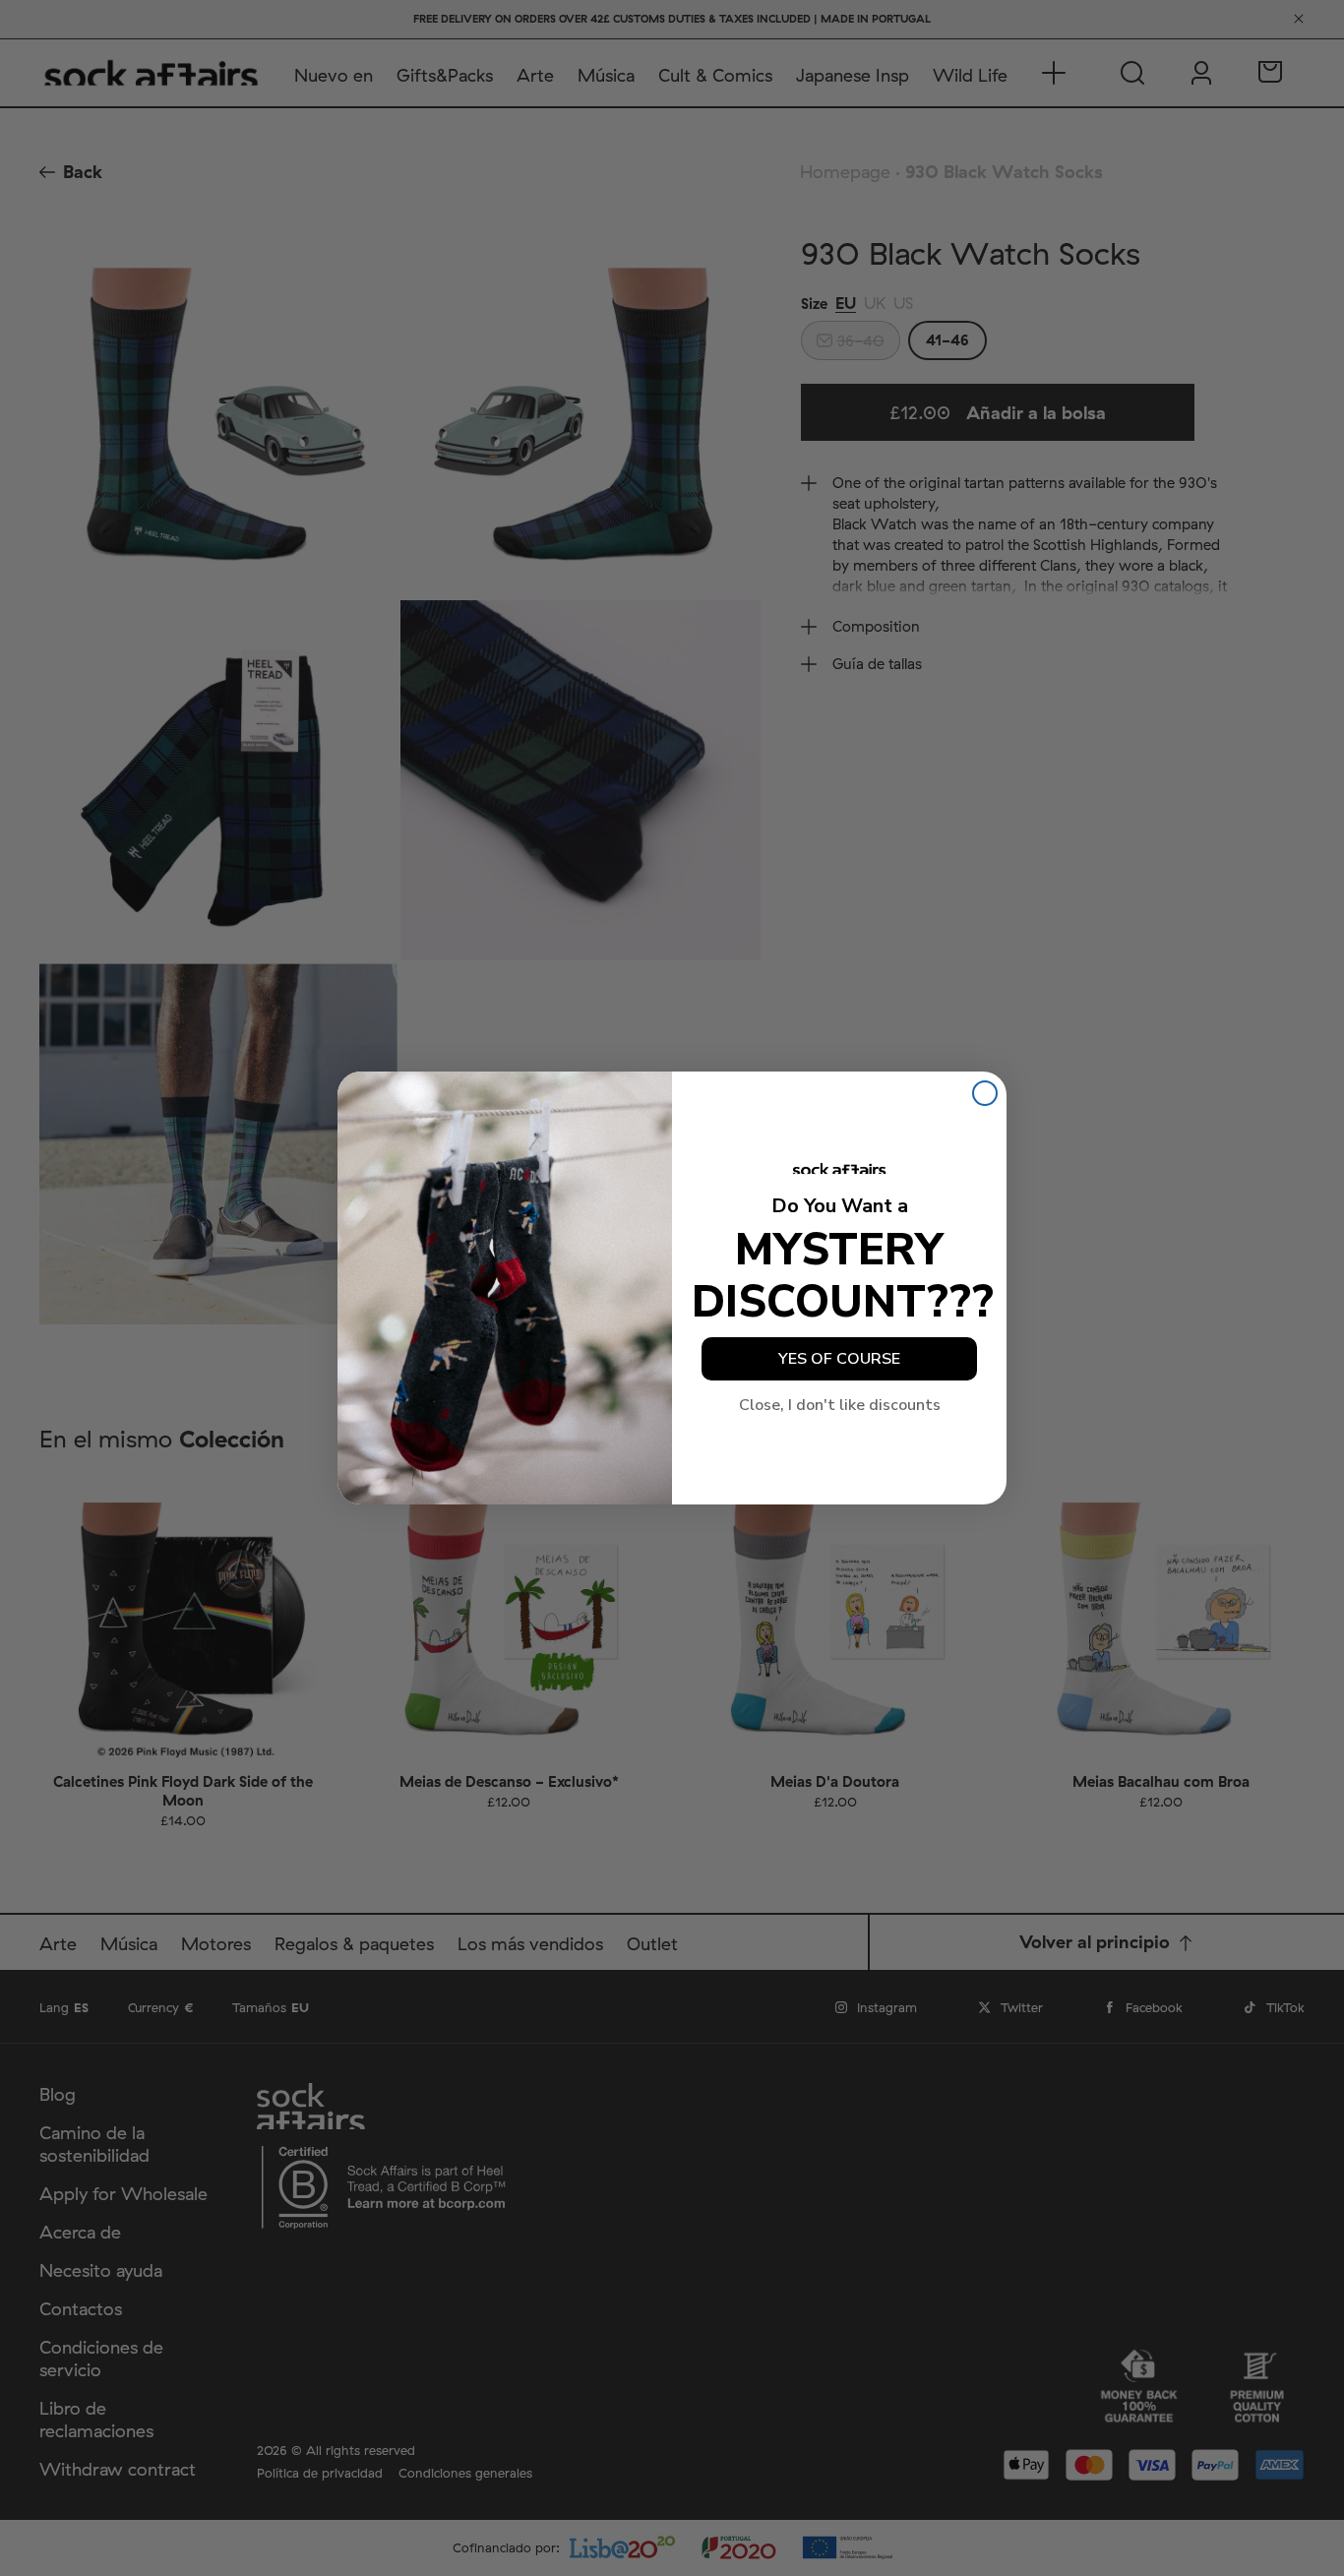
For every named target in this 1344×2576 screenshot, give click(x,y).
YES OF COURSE (839, 1359)
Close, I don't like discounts (840, 1405)
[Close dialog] (985, 1093)
